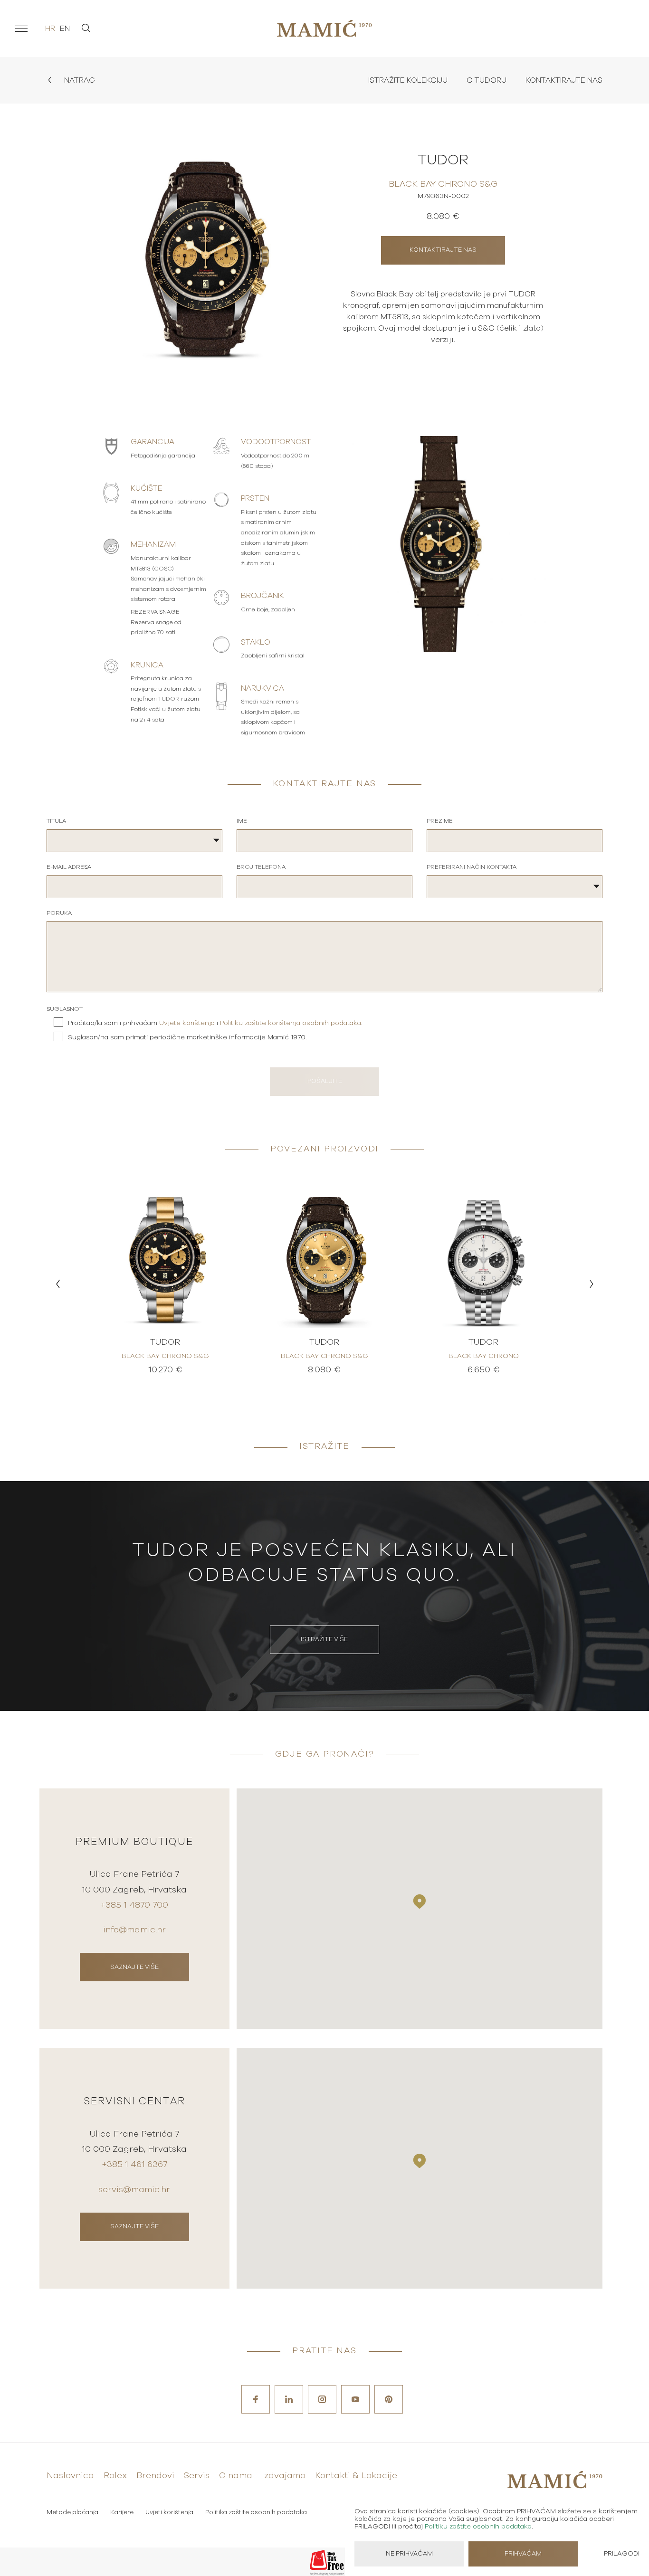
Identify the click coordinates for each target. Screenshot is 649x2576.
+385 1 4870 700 (134, 1905)
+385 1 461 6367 (134, 2165)
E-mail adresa (69, 867)
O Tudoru (487, 80)
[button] (58, 1284)
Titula (56, 821)
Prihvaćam (523, 2554)
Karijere (122, 2513)
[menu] (21, 29)
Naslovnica (70, 2476)
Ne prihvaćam (409, 2554)
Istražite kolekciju (408, 80)
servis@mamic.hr (134, 2190)
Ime (242, 821)
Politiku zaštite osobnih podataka (478, 2527)
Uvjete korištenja (187, 1023)
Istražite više (324, 1640)
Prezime (440, 821)
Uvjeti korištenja (169, 2513)
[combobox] (134, 841)
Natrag (79, 80)
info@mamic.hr (134, 1930)
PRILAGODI (622, 2554)
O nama (236, 2476)
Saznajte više (134, 1967)
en (65, 29)
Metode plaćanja (72, 2513)
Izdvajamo (284, 2476)
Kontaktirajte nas (564, 80)
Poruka (59, 913)
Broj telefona (261, 867)
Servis (197, 2476)
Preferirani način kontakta (472, 867)
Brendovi (155, 2476)
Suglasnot (65, 1009)
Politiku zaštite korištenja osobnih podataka (291, 1023)
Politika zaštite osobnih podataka (256, 2513)
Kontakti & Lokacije (356, 2476)
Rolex (115, 2476)
